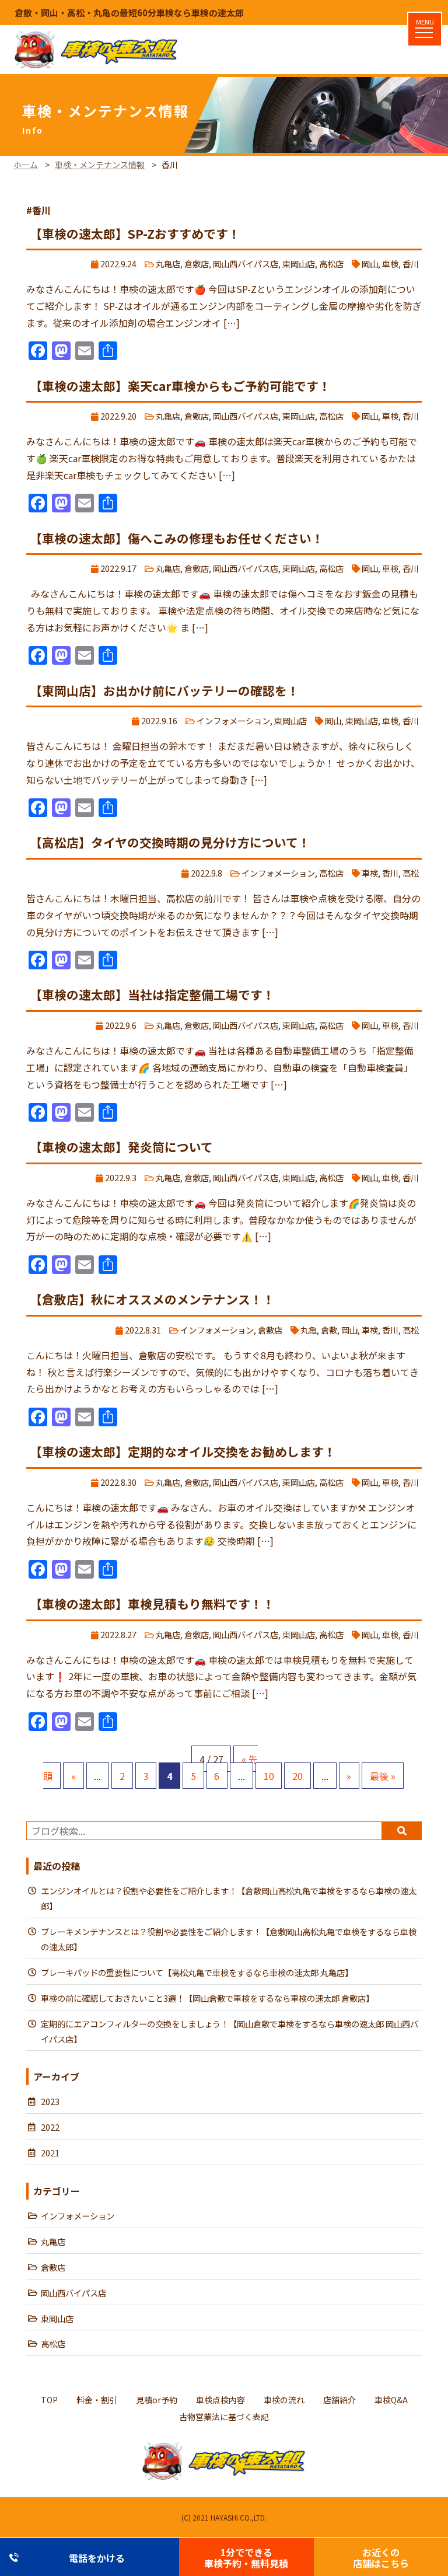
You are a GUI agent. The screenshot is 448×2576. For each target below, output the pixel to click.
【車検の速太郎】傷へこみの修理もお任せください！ (177, 538)
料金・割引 (97, 2400)
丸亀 (309, 1330)
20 (297, 1776)
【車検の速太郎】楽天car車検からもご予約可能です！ (180, 386)
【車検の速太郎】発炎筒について (121, 1147)
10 (269, 1776)
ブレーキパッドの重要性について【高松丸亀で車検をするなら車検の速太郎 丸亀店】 (197, 1972)
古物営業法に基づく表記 (224, 2417)
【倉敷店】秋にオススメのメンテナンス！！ (152, 1299)
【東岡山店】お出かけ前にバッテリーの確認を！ (164, 690)
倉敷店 (197, 263)
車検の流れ (284, 2400)
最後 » (383, 1776)
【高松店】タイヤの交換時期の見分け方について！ (170, 842)
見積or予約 (157, 2400)
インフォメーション (233, 720)
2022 (50, 2127)
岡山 (370, 263)
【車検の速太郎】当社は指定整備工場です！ (152, 994)
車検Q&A (391, 2400)
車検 (390, 263)
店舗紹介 (339, 2400)
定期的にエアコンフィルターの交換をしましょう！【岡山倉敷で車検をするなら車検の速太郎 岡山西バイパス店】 (230, 2031)
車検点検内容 (220, 2400)
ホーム (26, 165)
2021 (50, 2153)
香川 (411, 263)
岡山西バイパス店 (246, 263)
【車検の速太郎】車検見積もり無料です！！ (152, 1604)
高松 (411, 873)
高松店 (331, 263)
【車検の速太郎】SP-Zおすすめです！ (135, 233)
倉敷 (329, 1330)
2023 (50, 2101)
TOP (49, 2400)
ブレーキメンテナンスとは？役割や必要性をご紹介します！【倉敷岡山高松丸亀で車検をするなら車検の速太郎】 (229, 1939)
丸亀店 (168, 263)
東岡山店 (299, 263)
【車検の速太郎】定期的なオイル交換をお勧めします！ (183, 1451)
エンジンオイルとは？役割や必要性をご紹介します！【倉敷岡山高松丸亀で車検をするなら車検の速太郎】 (229, 1898)
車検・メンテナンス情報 (100, 165)
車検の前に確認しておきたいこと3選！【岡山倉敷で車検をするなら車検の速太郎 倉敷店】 (207, 1998)
